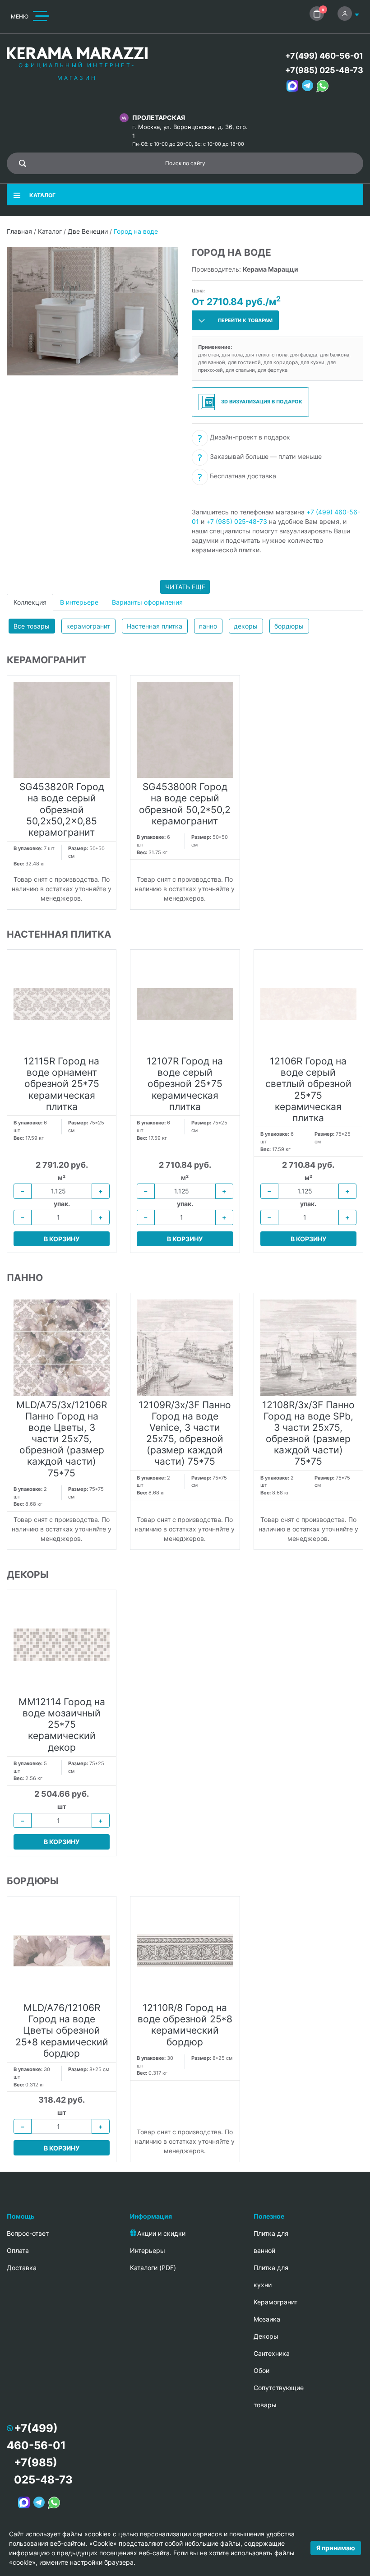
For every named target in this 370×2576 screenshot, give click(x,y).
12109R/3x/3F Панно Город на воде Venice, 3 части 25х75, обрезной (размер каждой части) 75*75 (185, 1433)
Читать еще (185, 587)
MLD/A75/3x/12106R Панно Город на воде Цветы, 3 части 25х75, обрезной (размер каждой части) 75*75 (62, 1439)
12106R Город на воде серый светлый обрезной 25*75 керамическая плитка (308, 1089)
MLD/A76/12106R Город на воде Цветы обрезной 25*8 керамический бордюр (62, 2030)
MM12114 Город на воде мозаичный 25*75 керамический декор (62, 1725)
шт (62, 1806)
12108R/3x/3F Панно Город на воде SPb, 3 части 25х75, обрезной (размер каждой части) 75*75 (308, 1433)
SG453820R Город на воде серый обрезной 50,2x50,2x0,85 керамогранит (62, 809)
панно (208, 626)
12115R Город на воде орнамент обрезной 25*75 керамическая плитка (62, 1084)
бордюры (289, 626)
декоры (246, 626)
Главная (19, 231)
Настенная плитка (155, 626)
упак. (62, 1204)
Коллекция (30, 602)
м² (62, 1177)
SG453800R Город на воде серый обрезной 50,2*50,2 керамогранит (185, 804)
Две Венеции (88, 231)
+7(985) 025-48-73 (324, 70)
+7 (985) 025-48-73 (237, 521)
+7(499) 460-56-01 (324, 56)
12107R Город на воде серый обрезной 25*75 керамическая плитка (185, 1084)
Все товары (32, 626)
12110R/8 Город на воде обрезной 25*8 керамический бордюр (185, 2025)
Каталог (50, 231)
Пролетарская (159, 118)
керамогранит (88, 626)
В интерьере (79, 602)
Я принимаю (336, 2548)
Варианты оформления (147, 602)
